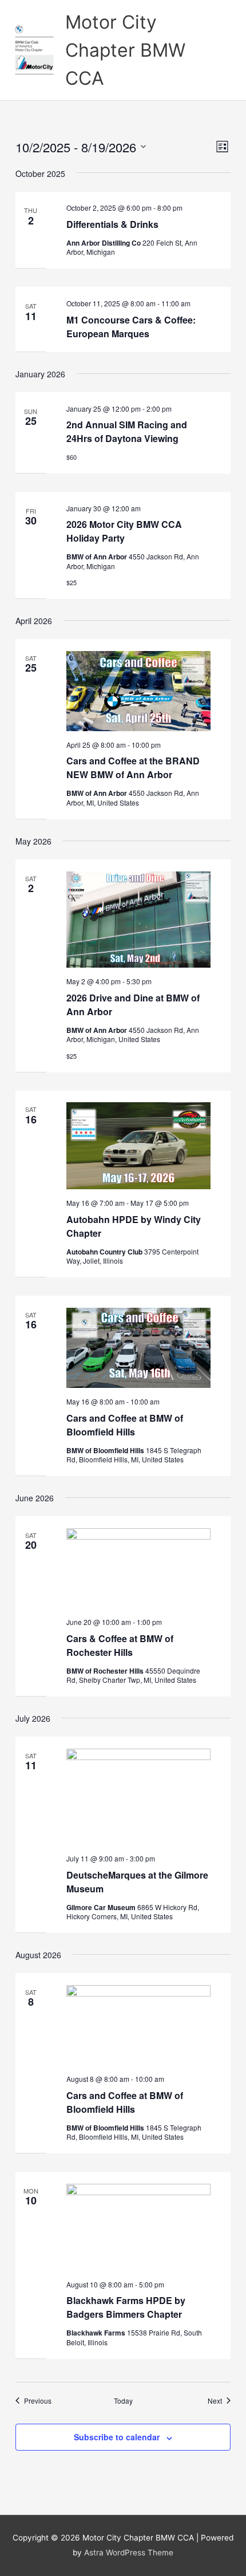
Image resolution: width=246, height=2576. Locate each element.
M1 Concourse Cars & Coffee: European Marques (131, 327)
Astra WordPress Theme (129, 2553)
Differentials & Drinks (112, 224)
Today (123, 2401)
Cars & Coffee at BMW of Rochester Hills (120, 1645)
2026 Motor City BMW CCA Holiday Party (124, 531)
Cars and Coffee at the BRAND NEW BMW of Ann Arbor (133, 768)
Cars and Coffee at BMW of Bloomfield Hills (125, 1425)
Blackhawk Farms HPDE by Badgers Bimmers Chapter (126, 2307)
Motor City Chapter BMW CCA (125, 50)
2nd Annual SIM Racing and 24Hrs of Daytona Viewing (127, 431)
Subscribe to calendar (117, 2437)
